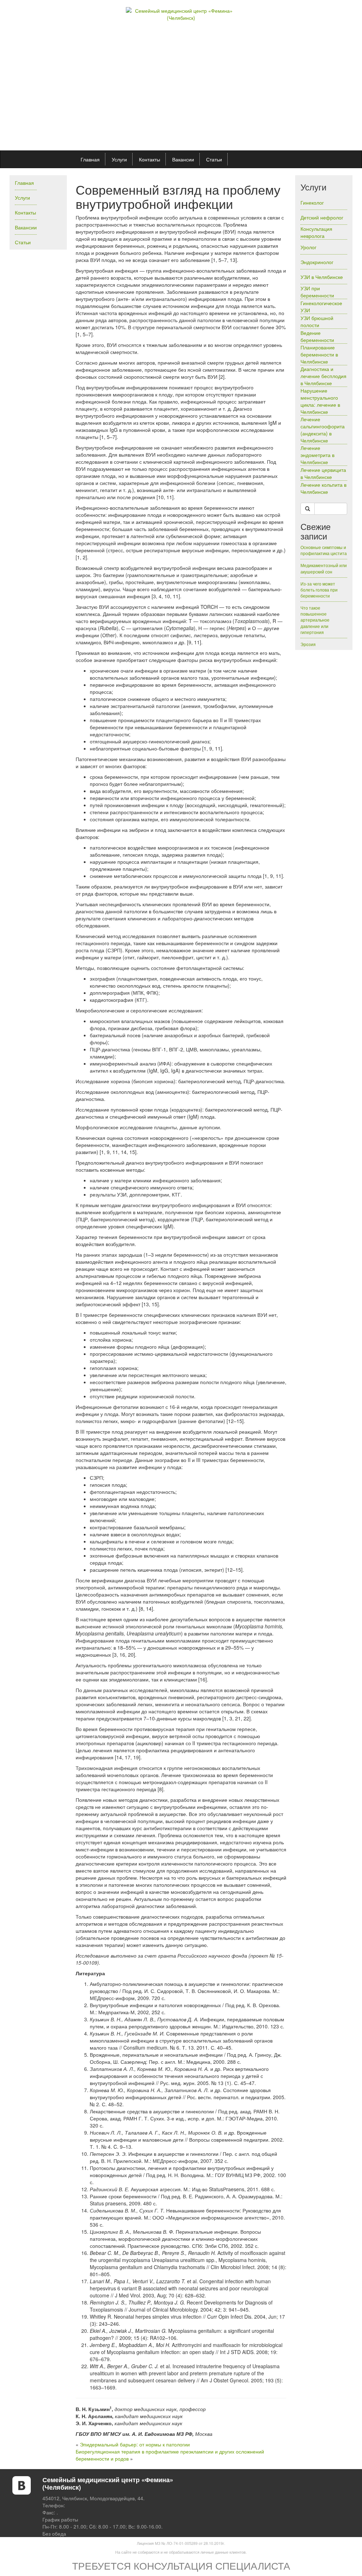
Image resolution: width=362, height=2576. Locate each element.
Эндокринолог (317, 262)
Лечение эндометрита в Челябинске (317, 455)
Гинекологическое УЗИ (321, 307)
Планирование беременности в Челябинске (319, 354)
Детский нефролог (322, 217)
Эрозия (308, 644)
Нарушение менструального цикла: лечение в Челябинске (320, 401)
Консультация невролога (316, 232)
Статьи (214, 159)
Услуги (119, 159)
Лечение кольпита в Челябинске (323, 488)
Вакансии (183, 159)
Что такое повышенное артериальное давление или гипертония (315, 620)
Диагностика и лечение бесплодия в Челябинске (323, 376)
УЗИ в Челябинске (322, 277)
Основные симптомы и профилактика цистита (324, 550)
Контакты (150, 159)
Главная (90, 159)
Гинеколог (312, 202)
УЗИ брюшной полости (317, 321)
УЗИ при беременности (317, 292)
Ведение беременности (317, 336)
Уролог (308, 247)
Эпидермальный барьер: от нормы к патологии (135, 2444)
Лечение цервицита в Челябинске (323, 473)
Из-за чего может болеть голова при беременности (319, 590)
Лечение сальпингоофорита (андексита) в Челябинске (323, 430)
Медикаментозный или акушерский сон (324, 568)
